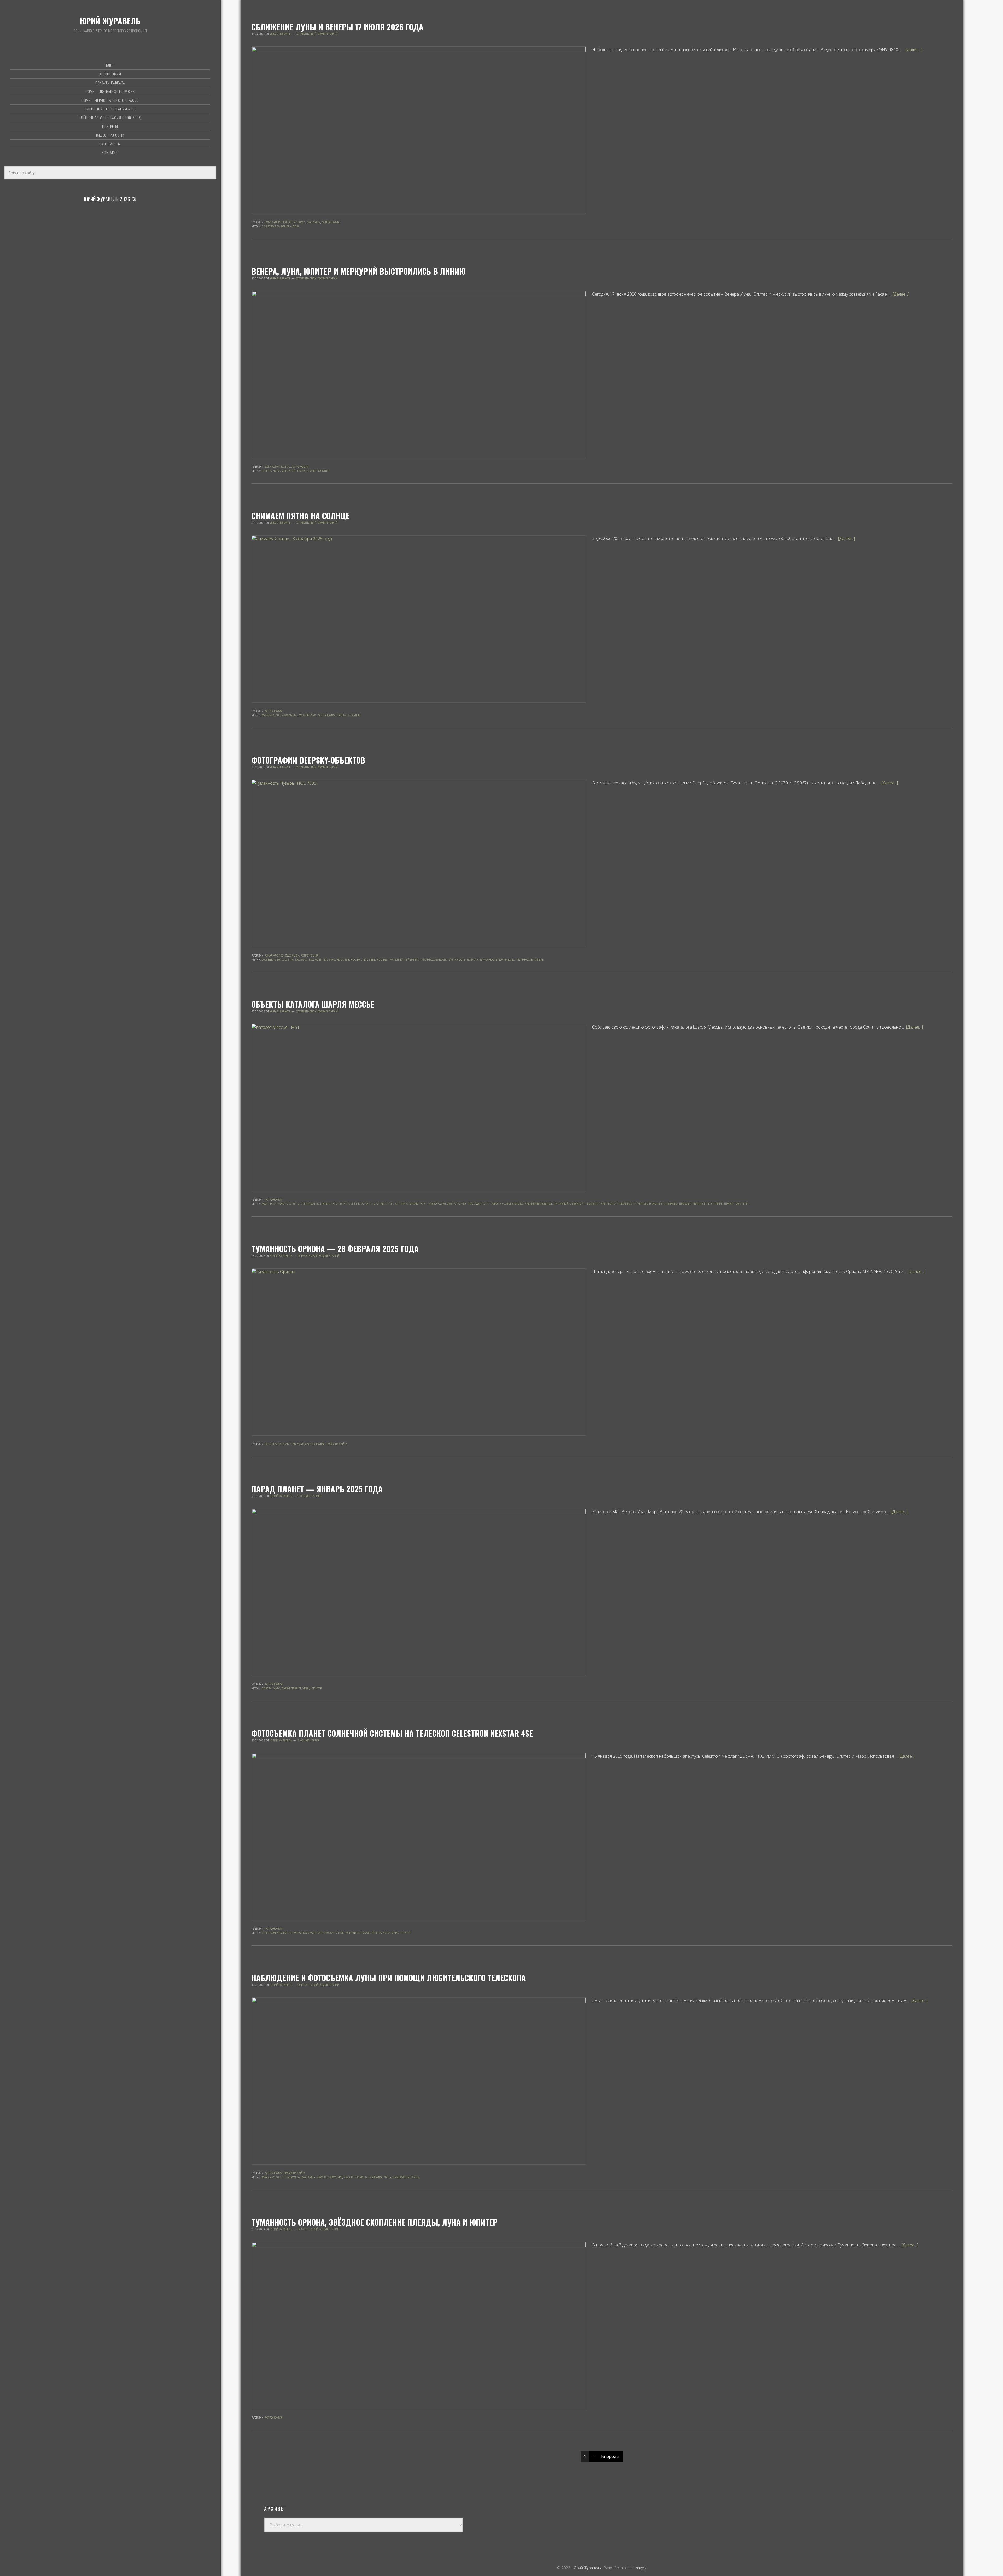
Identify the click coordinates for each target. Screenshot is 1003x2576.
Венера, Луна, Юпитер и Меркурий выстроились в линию (358, 271)
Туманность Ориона (663, 1204)
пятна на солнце (349, 715)
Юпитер (324, 471)
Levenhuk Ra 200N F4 (335, 1204)
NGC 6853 (401, 1204)
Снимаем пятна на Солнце (301, 516)
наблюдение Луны (406, 2177)
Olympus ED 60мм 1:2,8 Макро (285, 1444)
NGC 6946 (315, 960)
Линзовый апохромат (569, 1204)
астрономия (327, 715)
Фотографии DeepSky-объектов (308, 760)
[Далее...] (914, 50)
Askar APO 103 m (289, 1204)
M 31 (369, 1204)
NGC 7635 (343, 960)
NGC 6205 (387, 1204)
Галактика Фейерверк (404, 960)
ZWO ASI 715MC (335, 1933)
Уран (306, 1688)
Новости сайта (337, 1444)
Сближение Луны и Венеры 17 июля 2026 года (337, 27)
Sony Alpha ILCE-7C (278, 467)
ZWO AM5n (313, 222)
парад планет (307, 471)
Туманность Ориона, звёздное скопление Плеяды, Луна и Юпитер (375, 2222)
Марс (276, 1688)
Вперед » (610, 2456)
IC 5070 (278, 960)
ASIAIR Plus (269, 1204)
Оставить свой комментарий (317, 34)
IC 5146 (289, 960)
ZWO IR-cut (482, 1204)
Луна (296, 226)
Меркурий (288, 471)
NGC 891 (356, 960)
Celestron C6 (271, 226)
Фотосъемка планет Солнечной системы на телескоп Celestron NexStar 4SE (392, 1733)
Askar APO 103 (271, 715)
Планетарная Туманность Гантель (623, 1204)
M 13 (354, 1204)
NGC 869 (382, 960)
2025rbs (267, 960)
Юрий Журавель (110, 21)
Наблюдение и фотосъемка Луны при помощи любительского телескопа (389, 1978)
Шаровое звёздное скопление (701, 1204)
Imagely (640, 2568)
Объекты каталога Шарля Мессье (313, 1004)
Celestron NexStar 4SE (277, 1933)
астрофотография (358, 1933)
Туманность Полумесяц (497, 960)
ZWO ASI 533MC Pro (460, 1204)
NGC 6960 (329, 960)
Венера (286, 226)
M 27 (361, 1204)
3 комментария (309, 1740)
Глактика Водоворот (538, 1204)
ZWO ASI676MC (307, 715)
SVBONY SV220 (418, 1204)
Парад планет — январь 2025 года (317, 1489)
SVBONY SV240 (437, 1204)
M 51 (376, 1204)
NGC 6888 (369, 960)
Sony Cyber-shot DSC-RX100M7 (285, 222)
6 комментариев (309, 1496)
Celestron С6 (310, 1204)
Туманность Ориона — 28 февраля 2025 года (335, 1249)
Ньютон (592, 1204)
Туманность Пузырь (529, 960)
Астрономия (331, 222)
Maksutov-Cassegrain (309, 1933)
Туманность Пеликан (463, 960)
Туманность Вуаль (433, 960)
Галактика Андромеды (506, 1204)
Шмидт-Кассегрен (737, 1204)
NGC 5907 (301, 960)
